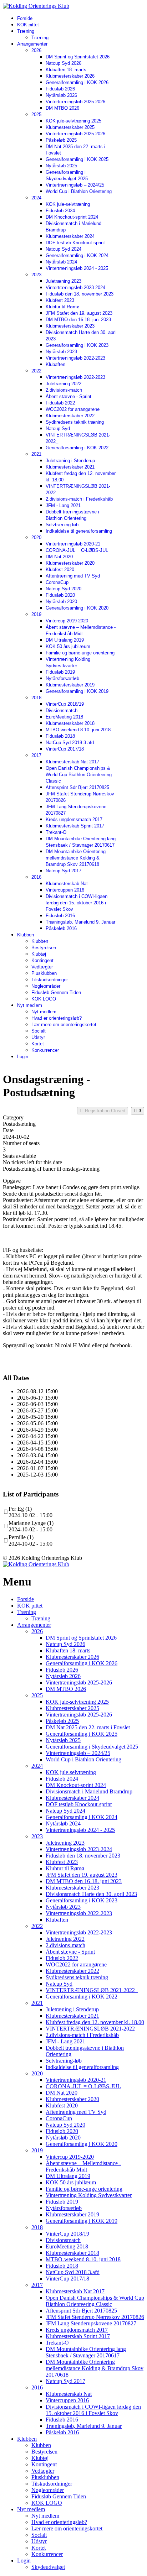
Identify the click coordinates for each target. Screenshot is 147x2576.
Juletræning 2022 (64, 384)
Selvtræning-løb (62, 525)
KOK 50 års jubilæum (68, 646)
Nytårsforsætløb (62, 678)
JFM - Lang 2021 (63, 505)
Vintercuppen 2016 (65, 890)
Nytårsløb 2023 (61, 352)
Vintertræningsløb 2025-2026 (75, 102)
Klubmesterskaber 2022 (70, 416)
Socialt (39, 1031)
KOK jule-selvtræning (68, 204)
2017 (36, 755)
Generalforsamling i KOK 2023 (77, 345)
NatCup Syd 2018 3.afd (70, 743)
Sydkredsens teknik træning (75, 422)
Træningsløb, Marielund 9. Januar (80, 922)
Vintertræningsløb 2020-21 (73, 544)
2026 (36, 50)
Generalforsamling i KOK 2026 (77, 82)
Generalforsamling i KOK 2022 (77, 448)
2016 (36, 877)
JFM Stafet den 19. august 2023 (79, 313)
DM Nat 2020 (59, 557)
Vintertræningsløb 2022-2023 (75, 358)
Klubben (26, 935)
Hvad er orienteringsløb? (57, 1018)
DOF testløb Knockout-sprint (75, 243)
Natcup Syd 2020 (64, 589)
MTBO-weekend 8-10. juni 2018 (78, 730)
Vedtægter (42, 967)
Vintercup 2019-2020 (67, 621)
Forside (25, 18)
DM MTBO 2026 (62, 108)
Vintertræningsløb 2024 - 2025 (77, 268)
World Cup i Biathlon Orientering (79, 191)
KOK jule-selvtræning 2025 (73, 121)
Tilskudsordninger (50, 980)
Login (23, 1057)
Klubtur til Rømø (63, 307)
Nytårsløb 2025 (61, 166)
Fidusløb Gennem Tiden (56, 992)
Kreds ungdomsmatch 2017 (74, 819)
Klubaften (55, 364)
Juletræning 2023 (64, 281)
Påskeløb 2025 (61, 140)
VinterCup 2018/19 (65, 704)
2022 (36, 371)
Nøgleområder (46, 986)
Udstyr (38, 1037)
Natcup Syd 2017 (64, 871)
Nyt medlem (30, 1005)
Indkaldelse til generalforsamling (79, 531)
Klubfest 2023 (60, 300)
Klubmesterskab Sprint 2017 (75, 826)
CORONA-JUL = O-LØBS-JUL (77, 550)
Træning (26, 31)
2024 (36, 198)
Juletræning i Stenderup (70, 461)
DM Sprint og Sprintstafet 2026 (78, 57)
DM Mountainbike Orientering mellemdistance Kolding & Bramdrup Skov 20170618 (76, 858)
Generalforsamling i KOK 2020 (77, 608)
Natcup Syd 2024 (64, 249)
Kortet (38, 1044)
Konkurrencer (45, 1050)
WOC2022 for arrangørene (73, 409)
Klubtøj (39, 954)
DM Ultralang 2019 (65, 640)
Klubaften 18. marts (66, 70)
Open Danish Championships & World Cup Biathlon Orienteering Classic (79, 775)
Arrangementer (32, 44)
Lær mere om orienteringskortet (64, 1025)
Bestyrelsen (44, 948)
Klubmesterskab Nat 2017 (72, 762)
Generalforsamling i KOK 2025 (77, 159)
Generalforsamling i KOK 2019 (77, 691)
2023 (36, 275)
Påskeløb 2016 (61, 928)
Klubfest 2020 (60, 569)
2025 (36, 114)
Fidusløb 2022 (60, 403)
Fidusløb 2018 (60, 736)
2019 (36, 614)
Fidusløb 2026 (60, 89)
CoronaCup (57, 582)
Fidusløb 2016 (60, 916)
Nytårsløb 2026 (61, 95)
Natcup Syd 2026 (64, 63)
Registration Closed (104, 1111)
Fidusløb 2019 (60, 672)
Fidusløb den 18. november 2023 (80, 294)
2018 (36, 698)
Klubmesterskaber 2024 (70, 236)
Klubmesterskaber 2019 (70, 685)
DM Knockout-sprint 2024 (72, 217)
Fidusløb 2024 (60, 211)
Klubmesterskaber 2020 (70, 563)
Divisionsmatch (62, 710)
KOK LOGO (44, 999)
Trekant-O (56, 832)
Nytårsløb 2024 (61, 262)
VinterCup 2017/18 (65, 749)
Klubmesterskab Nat (67, 884)
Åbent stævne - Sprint (69, 396)
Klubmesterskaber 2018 (70, 723)
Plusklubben (44, 973)
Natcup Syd (58, 429)
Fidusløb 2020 (60, 595)
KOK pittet (28, 25)
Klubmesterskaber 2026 (70, 76)
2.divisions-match (64, 390)
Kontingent (42, 960)
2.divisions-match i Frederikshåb (79, 499)
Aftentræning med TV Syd (73, 576)
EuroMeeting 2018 (64, 717)
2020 (36, 537)
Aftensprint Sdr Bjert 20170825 (77, 787)
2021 (36, 454)
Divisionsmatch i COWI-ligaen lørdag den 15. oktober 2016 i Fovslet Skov (77, 903)
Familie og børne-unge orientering (80, 653)
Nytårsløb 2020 (61, 602)
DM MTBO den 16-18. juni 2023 (78, 320)
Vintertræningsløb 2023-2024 (75, 288)
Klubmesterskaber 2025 (70, 127)
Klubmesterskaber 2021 (70, 467)
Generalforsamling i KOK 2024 (77, 255)
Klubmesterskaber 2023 (70, 326)
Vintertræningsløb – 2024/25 (75, 185)
